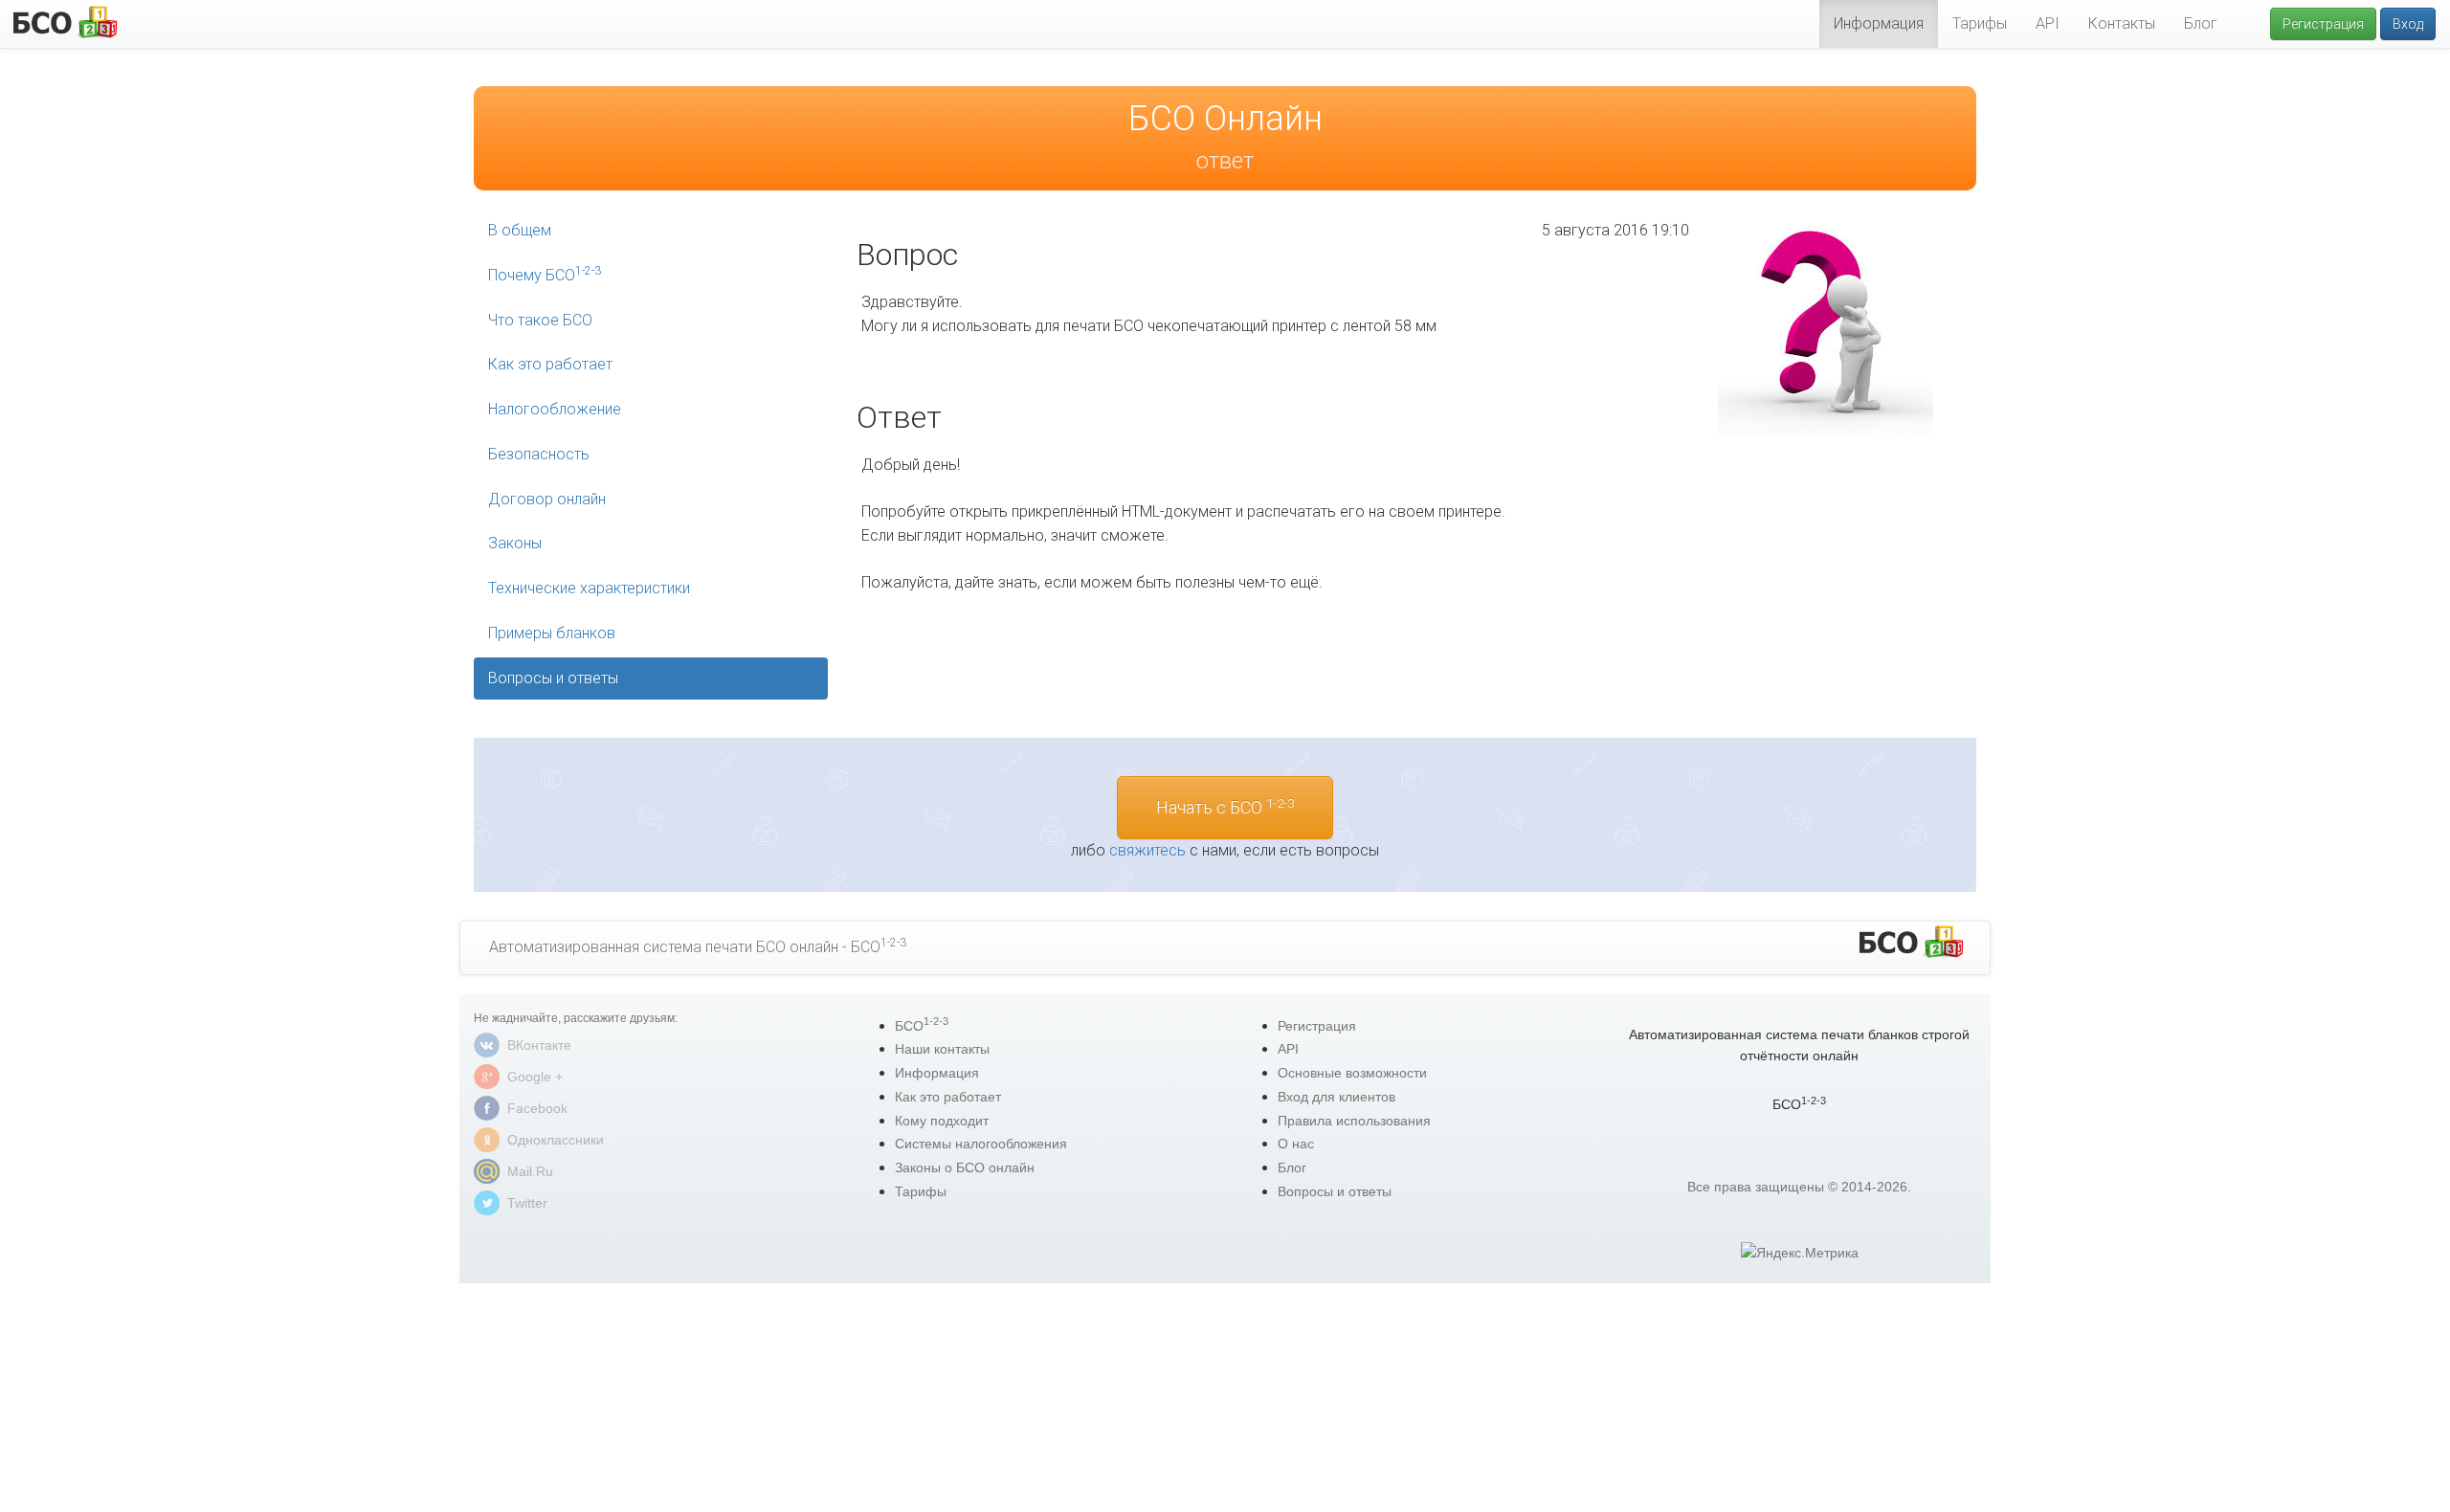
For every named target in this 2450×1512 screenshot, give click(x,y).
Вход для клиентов (1336, 1097)
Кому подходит (942, 1121)
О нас (1296, 1144)
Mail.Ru (530, 1171)
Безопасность (539, 454)
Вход (2408, 24)
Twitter (527, 1203)
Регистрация (2323, 24)
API (2048, 23)
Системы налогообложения (981, 1144)
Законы (515, 543)
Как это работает (550, 364)
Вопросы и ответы (553, 678)
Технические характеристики (589, 588)
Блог (2201, 23)
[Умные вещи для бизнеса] (1911, 942)
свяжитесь (1147, 850)
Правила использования (1354, 1121)
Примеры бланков (552, 633)
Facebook (537, 1108)
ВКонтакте (539, 1045)
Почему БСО (545, 274)
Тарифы (1980, 23)
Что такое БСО (540, 320)
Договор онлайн (547, 499)
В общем (520, 230)
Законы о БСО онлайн (965, 1167)
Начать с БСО (1225, 807)
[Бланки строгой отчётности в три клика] (65, 22)
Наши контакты (942, 1049)
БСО (922, 1026)
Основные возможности (1352, 1073)
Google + (535, 1077)
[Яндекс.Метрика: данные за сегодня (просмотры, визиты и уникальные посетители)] (1800, 1253)
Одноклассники (556, 1140)
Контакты (2122, 23)
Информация (1879, 23)
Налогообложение (555, 409)
